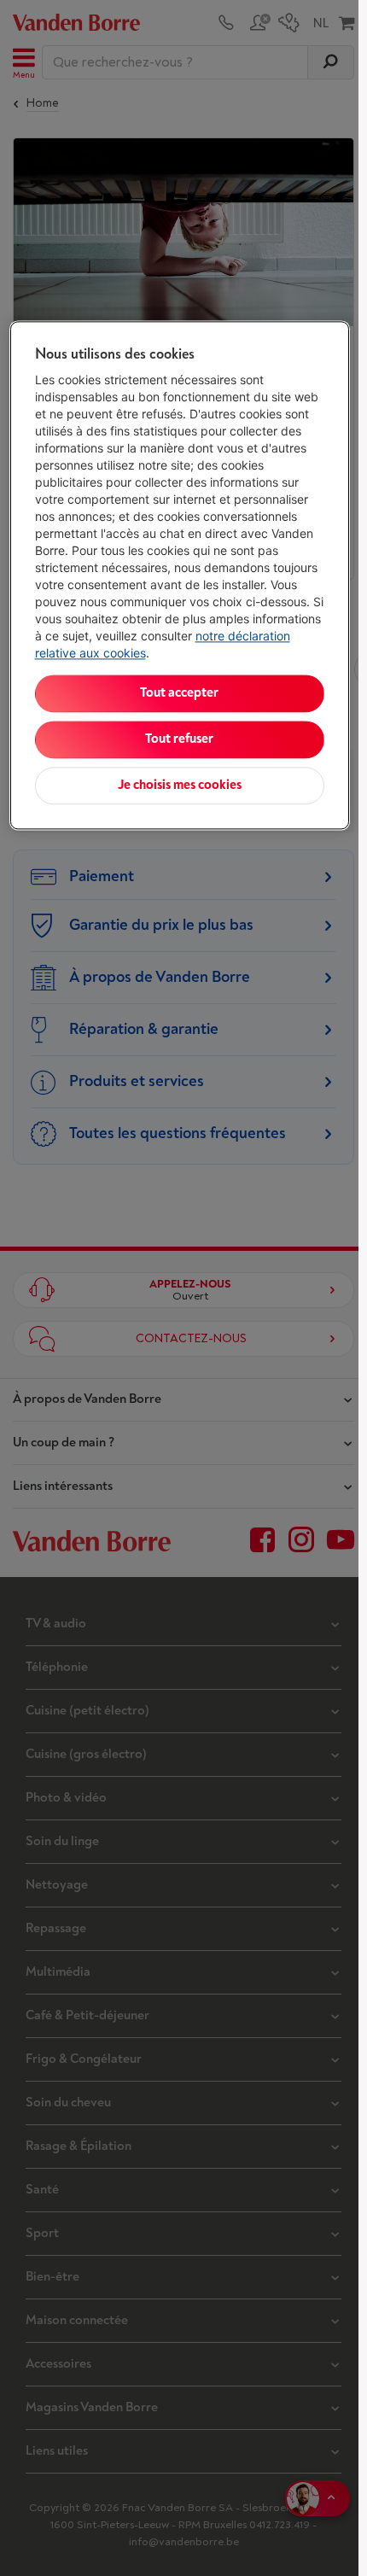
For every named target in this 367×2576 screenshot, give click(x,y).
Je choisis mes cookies (180, 785)
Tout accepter (179, 693)
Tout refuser (179, 739)
